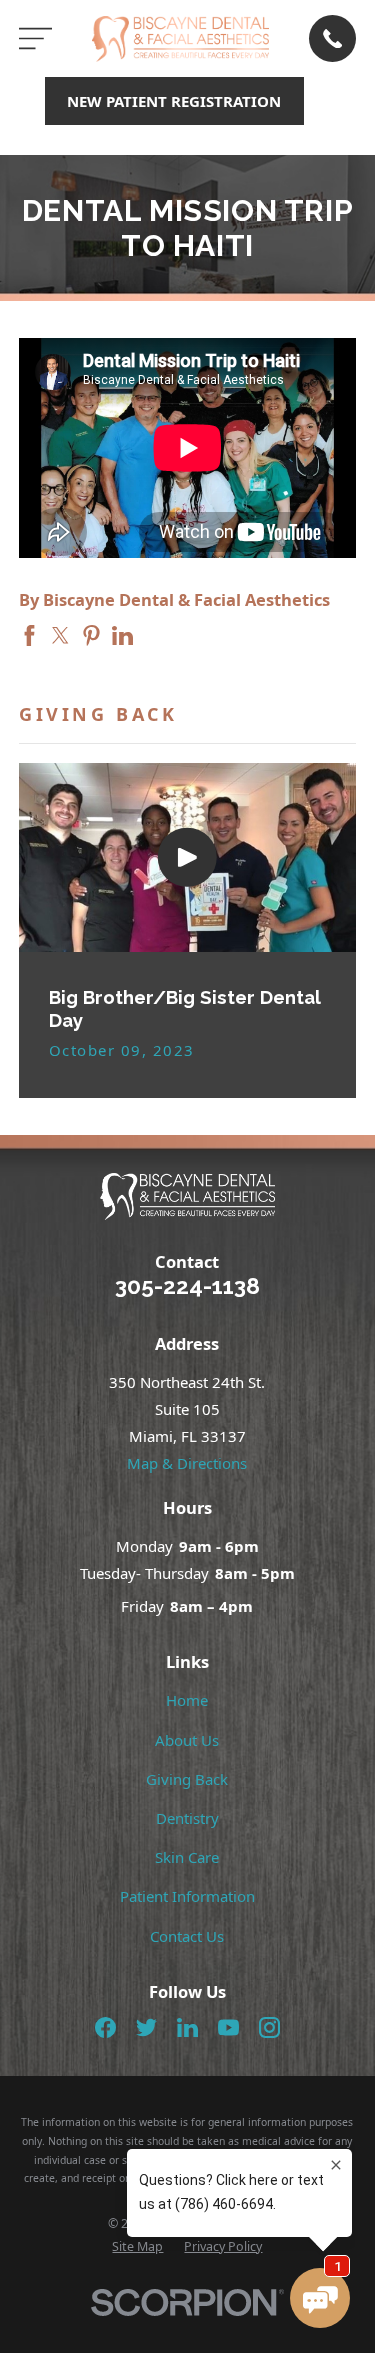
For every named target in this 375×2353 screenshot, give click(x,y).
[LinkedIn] (187, 2027)
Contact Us (187, 1936)
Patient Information (187, 1896)
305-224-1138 (187, 1286)
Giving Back (187, 1779)
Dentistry (187, 1818)
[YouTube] (228, 2027)
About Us (187, 1740)
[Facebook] (105, 2027)
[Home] (181, 39)
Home (187, 1700)
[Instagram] (269, 2027)
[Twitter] (146, 2027)
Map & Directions (187, 1463)
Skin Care (187, 1857)
